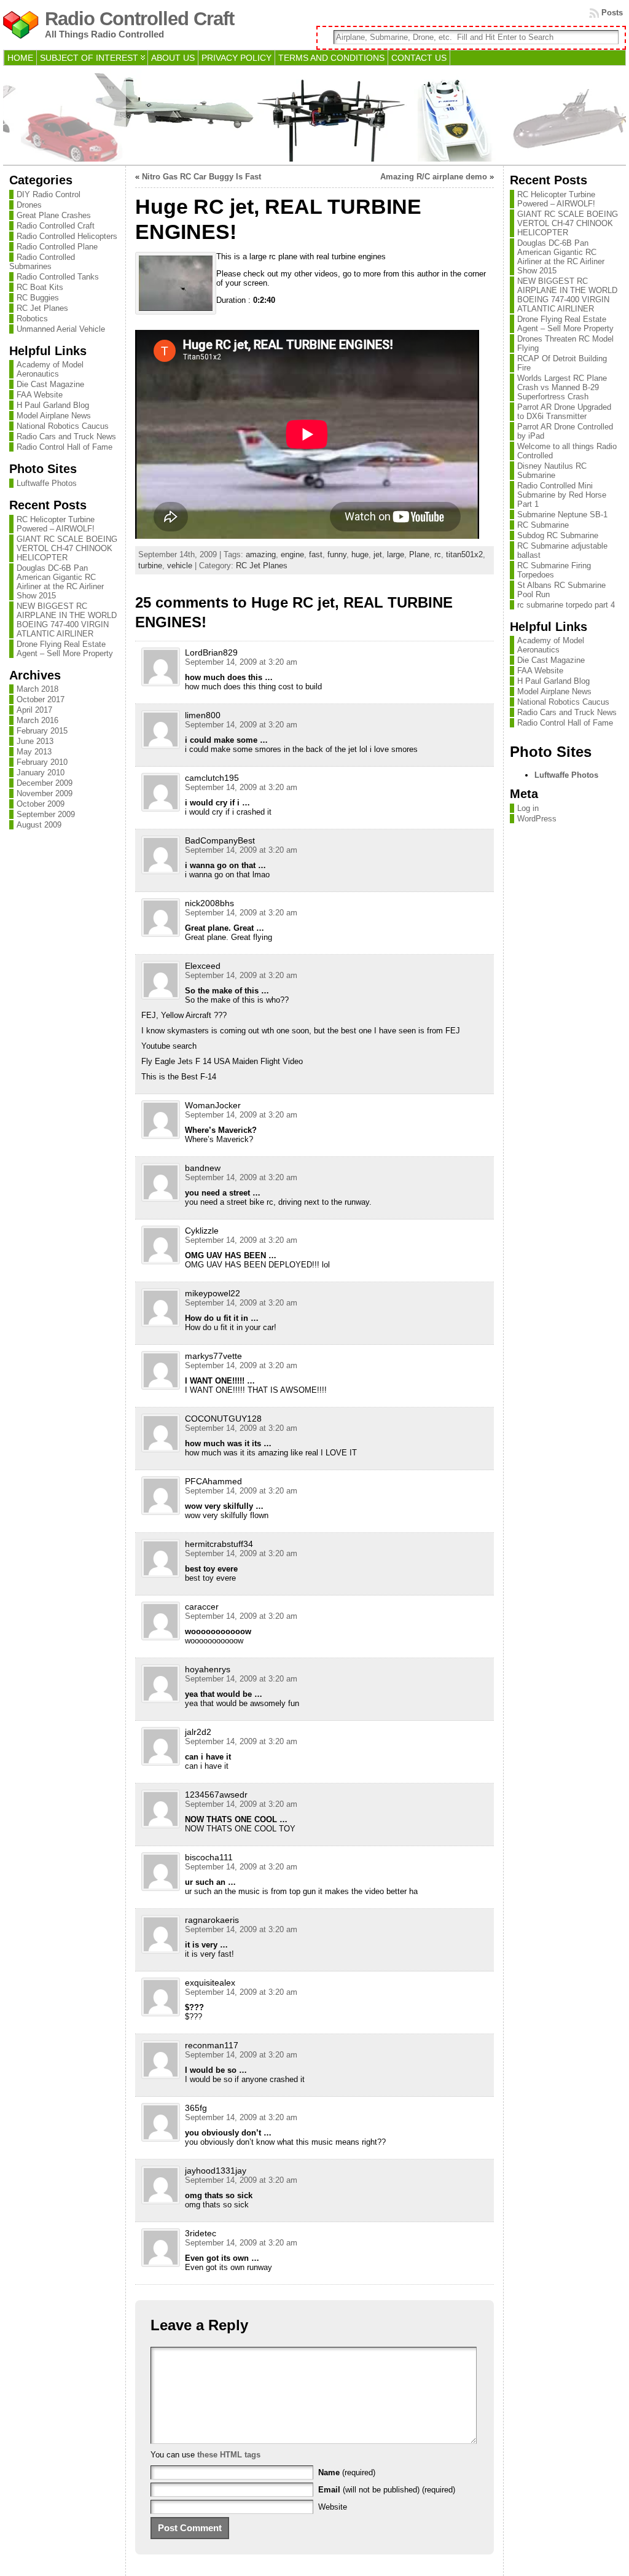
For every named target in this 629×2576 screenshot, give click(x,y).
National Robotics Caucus (63, 426)
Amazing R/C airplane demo (434, 177)
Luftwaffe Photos (47, 483)
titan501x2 (464, 554)
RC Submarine (543, 525)
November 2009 (45, 793)
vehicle (180, 566)
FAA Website (40, 395)
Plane (419, 554)
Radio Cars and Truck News (66, 437)
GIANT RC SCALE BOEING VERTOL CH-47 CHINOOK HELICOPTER (67, 548)
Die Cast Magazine (50, 384)
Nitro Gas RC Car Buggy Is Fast (201, 177)
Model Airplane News (54, 416)
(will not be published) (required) (387, 2490)
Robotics (32, 319)
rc (438, 554)
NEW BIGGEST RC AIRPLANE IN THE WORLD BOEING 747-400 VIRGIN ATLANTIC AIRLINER (67, 620)
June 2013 (35, 741)
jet (378, 554)
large (396, 554)
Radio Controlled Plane (57, 247)
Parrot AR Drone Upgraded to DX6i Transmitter (564, 412)
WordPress (537, 819)
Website (333, 2507)
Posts (612, 13)
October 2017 (41, 699)
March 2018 (37, 689)
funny (337, 554)
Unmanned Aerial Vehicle (61, 329)
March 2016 (37, 720)
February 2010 (42, 762)
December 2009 (45, 783)
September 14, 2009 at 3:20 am (241, 662)
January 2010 (41, 773)
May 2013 (34, 752)
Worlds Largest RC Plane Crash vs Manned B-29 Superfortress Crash (562, 387)
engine (292, 554)
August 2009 (39, 825)
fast (316, 554)
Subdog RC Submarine (558, 535)
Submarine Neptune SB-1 (562, 515)
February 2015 (42, 731)
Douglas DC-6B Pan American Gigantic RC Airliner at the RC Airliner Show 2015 (60, 582)
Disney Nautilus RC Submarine (552, 471)
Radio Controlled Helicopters (67, 236)
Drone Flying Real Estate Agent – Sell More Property (65, 649)
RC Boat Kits (40, 287)
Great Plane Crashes (54, 215)
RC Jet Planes (42, 308)
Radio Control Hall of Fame (64, 447)
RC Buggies (38, 298)
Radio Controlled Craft (139, 19)
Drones (29, 205)
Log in (528, 808)
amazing (261, 554)
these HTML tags (229, 2455)
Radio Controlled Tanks (58, 277)
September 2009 (46, 814)
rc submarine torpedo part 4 (566, 605)
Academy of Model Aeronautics (50, 369)
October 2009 (41, 804)
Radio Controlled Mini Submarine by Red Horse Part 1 (562, 495)
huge (360, 554)
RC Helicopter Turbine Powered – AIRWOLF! (56, 524)
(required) (347, 2472)
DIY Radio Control (49, 194)
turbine (150, 566)
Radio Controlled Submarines (42, 262)
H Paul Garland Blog (53, 405)
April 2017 (34, 710)
